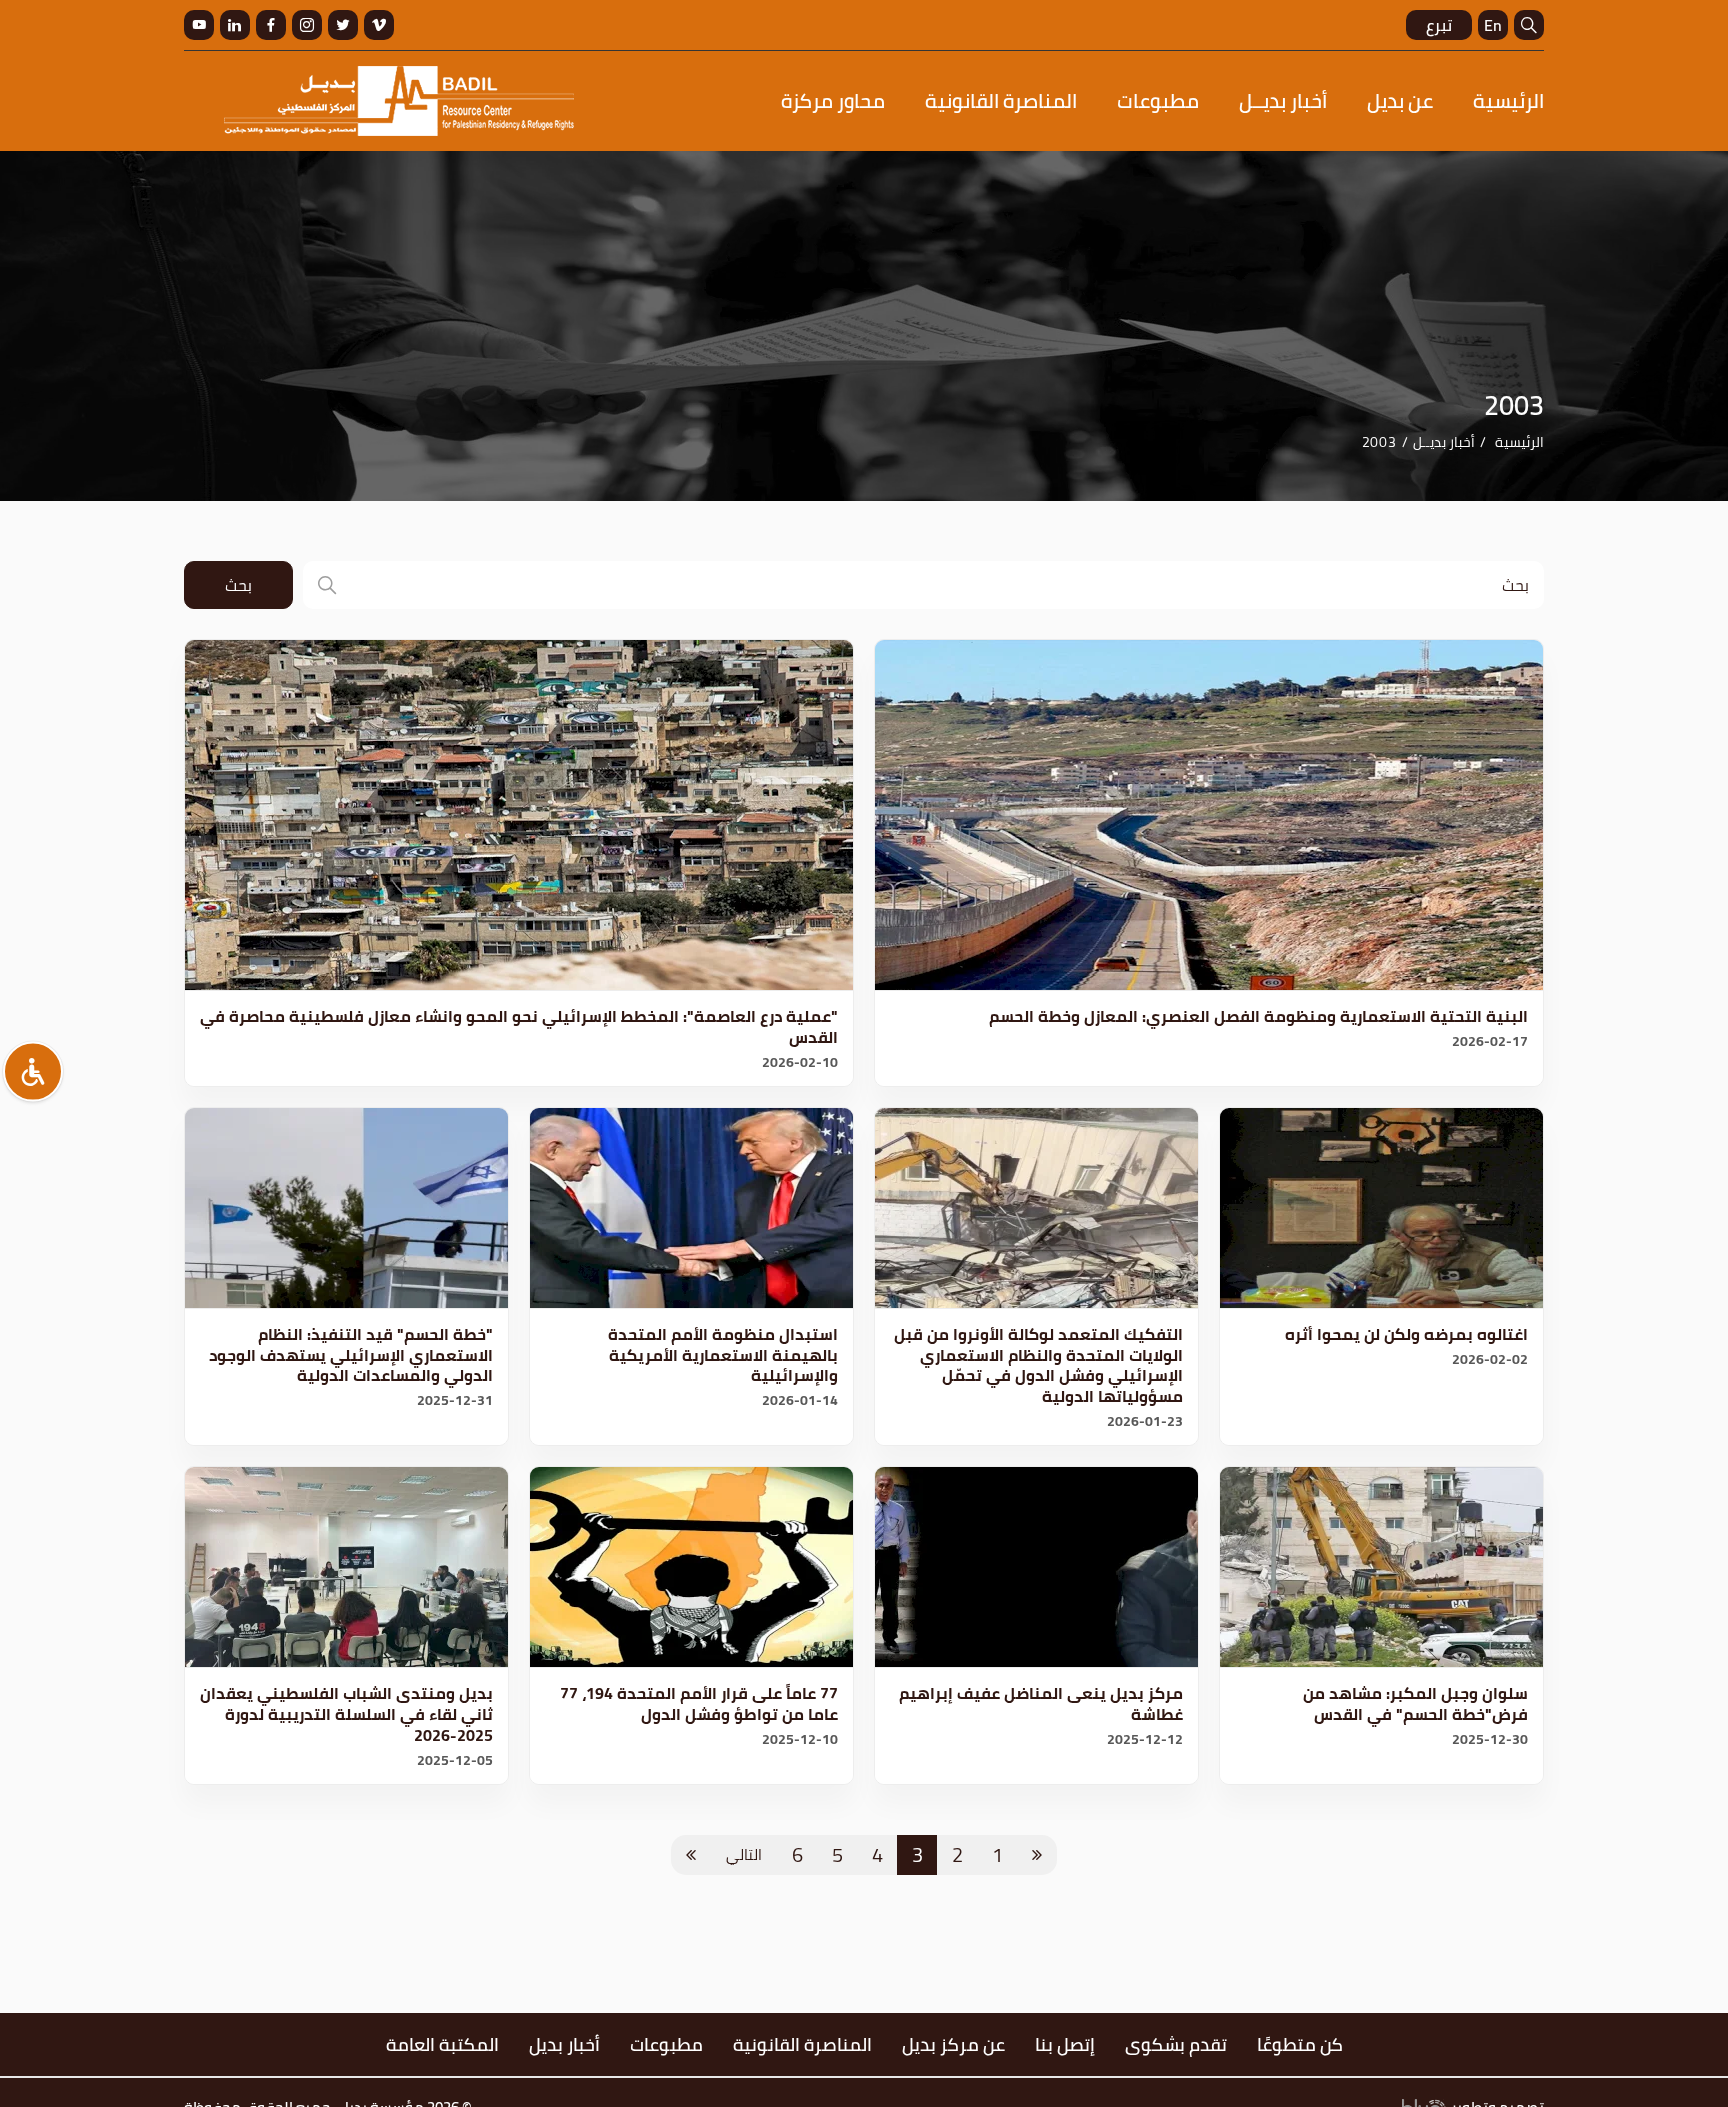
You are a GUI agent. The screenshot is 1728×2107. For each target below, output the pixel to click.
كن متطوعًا (1300, 2044)
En (1493, 25)
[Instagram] (307, 25)
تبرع (1439, 25)
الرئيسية (1508, 100)
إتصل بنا (1065, 2044)
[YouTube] (199, 25)
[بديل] (399, 101)
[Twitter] (343, 25)
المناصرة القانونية (1001, 100)
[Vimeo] (379, 25)
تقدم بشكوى (1176, 2044)
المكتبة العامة (442, 2044)
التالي (744, 1854)
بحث (238, 585)
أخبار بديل (564, 2044)
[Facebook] (271, 25)
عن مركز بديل (953, 2044)
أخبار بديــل (1283, 100)
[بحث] (1529, 25)
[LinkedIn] (235, 25)
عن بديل (1400, 100)
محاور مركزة (833, 100)
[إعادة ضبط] (33, 1071)
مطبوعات (1158, 100)
